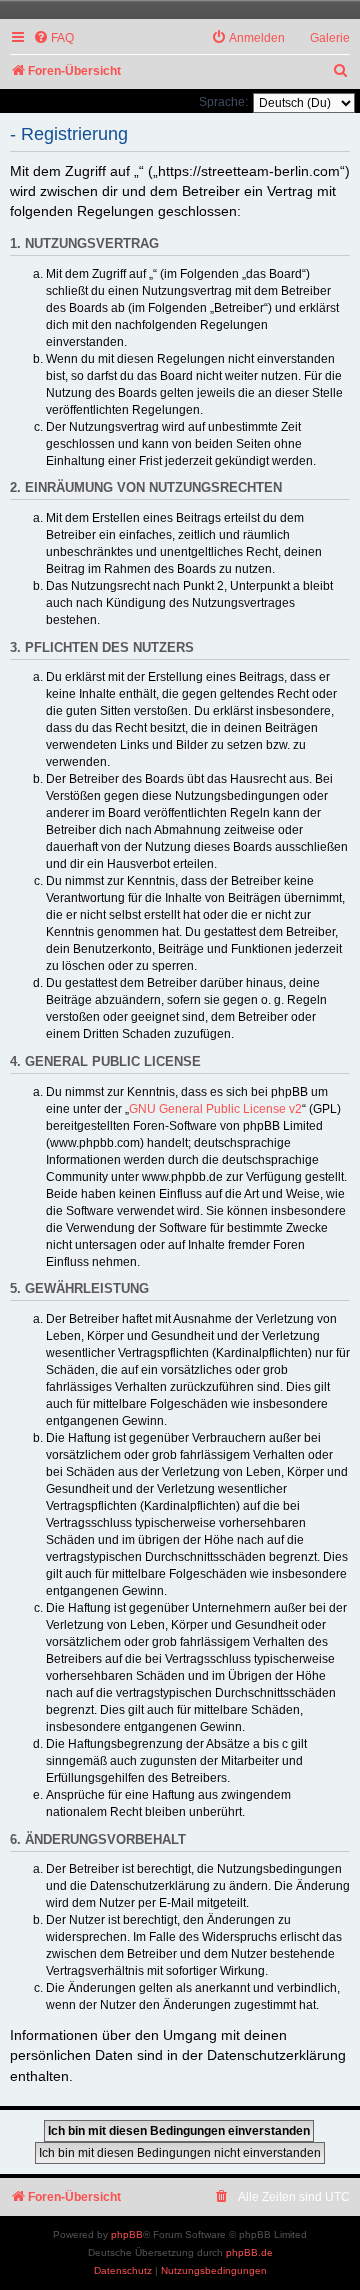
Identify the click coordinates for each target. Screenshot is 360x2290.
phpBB (127, 2234)
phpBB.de (249, 2252)
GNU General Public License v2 (215, 1109)
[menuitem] (53, 38)
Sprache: (223, 102)
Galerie (330, 38)
